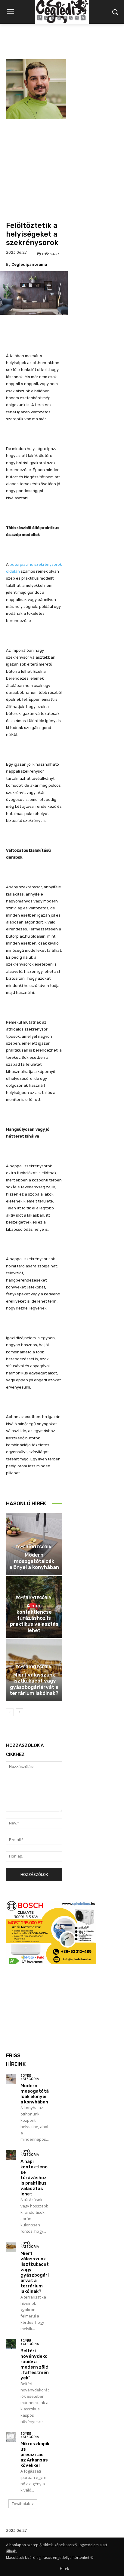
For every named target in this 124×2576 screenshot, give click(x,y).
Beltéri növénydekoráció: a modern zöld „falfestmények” (35, 2364)
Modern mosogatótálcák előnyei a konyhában (34, 1561)
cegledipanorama (29, 264)
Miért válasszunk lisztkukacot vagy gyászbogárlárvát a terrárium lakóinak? (34, 1684)
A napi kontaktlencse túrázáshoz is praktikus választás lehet (34, 1618)
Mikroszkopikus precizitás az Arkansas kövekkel (35, 2455)
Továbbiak (21, 2504)
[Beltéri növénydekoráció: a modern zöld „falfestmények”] (11, 2344)
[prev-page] (10, 1712)
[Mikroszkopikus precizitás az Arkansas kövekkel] (11, 2437)
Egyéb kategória (33, 1547)
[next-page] (19, 1712)
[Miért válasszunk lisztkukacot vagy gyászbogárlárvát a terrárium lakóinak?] (11, 2247)
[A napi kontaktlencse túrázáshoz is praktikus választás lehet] (11, 2155)
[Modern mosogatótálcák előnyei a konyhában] (11, 2079)
